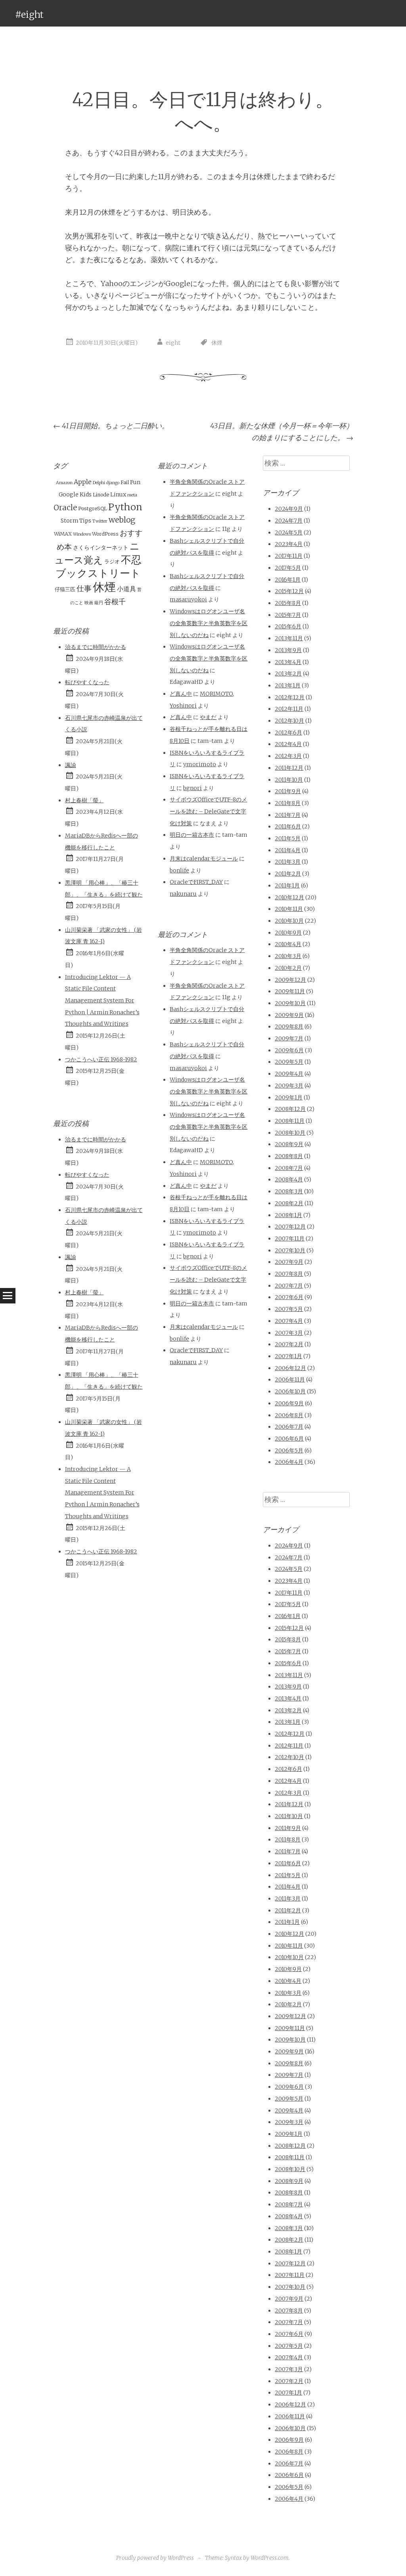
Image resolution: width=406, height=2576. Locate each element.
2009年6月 (289, 1050)
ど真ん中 (181, 694)
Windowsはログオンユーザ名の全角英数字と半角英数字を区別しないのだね (209, 623)
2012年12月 (290, 697)
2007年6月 (289, 1297)
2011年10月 (289, 780)
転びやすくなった (87, 682)
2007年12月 (290, 1227)
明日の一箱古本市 (192, 835)
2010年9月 (288, 933)
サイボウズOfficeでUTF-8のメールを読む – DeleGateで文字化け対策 (208, 811)
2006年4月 (289, 1462)
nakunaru (183, 894)
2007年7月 (289, 1286)
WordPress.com (270, 2558)
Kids (86, 494)
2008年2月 (289, 1203)
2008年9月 (289, 1144)
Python (125, 507)
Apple (83, 482)
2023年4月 (289, 544)
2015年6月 (288, 626)
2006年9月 (289, 1403)
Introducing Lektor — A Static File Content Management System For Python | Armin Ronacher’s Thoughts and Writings (102, 1001)
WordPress (105, 534)
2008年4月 (289, 1179)
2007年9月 (289, 1262)
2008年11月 (290, 1121)
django (113, 483)
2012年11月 (289, 709)
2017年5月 (288, 568)
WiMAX (63, 534)
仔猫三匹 (65, 589)
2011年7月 (288, 815)
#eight (29, 14)
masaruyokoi (188, 599)
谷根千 (115, 602)
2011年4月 (288, 850)
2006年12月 (290, 1368)
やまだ (208, 717)
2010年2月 (288, 968)
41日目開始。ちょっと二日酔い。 (111, 426)
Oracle (65, 508)
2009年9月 (289, 1015)
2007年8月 (289, 1274)
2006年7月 (289, 1427)
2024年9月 (289, 509)
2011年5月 (288, 838)
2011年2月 (288, 874)
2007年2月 (289, 1344)
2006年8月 (289, 1415)
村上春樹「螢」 (84, 800)
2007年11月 (290, 1238)
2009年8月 (289, 1027)
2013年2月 (288, 674)
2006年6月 (289, 1439)
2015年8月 (288, 603)
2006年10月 (290, 1391)
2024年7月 (289, 521)
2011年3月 (288, 862)
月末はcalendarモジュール (204, 859)
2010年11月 (289, 909)
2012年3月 (288, 756)
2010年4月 (288, 944)
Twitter (100, 521)
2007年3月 (289, 1333)
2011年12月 (289, 768)
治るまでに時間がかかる (96, 647)
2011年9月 (288, 791)
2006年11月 (290, 1380)
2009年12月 (290, 980)
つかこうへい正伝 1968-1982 (101, 1059)
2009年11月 (290, 991)
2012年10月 (289, 721)
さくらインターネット (101, 548)
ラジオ (112, 562)
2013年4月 (288, 662)
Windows (82, 534)
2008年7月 (289, 1168)
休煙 (217, 343)
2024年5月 (289, 532)
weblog (122, 520)
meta (132, 495)
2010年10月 (289, 921)
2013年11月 (289, 638)
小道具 (126, 589)
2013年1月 (288, 685)
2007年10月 (290, 1250)
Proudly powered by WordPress (155, 2558)
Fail (125, 482)
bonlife (179, 870)
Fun (135, 482)
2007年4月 (289, 1321)
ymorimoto (200, 764)
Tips (85, 521)
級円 (99, 603)
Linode (101, 495)
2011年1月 (287, 885)
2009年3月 (289, 1086)
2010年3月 (288, 956)
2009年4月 (289, 1074)
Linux (118, 494)
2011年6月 (288, 826)
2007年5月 (289, 1309)
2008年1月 (288, 1215)
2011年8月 (288, 803)
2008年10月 (290, 1133)
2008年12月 (290, 1109)
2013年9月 (288, 650)
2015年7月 (288, 615)
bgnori (192, 788)
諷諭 (71, 765)
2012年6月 (288, 733)
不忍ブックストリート (99, 567)
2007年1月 (288, 1356)
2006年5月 (289, 1450)
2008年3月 (289, 1191)
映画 (89, 603)
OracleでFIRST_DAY (196, 882)
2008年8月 (289, 1156)
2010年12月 (289, 897)
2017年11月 (289, 556)
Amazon (64, 483)
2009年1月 (289, 1097)
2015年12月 (289, 591)
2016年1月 (288, 580)
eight (173, 343)
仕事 (84, 588)
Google (69, 494)
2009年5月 (289, 1062)
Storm (69, 521)
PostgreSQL (93, 509)
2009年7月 (289, 1038)
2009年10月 (290, 1003)
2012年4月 (288, 744)
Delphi (99, 483)
